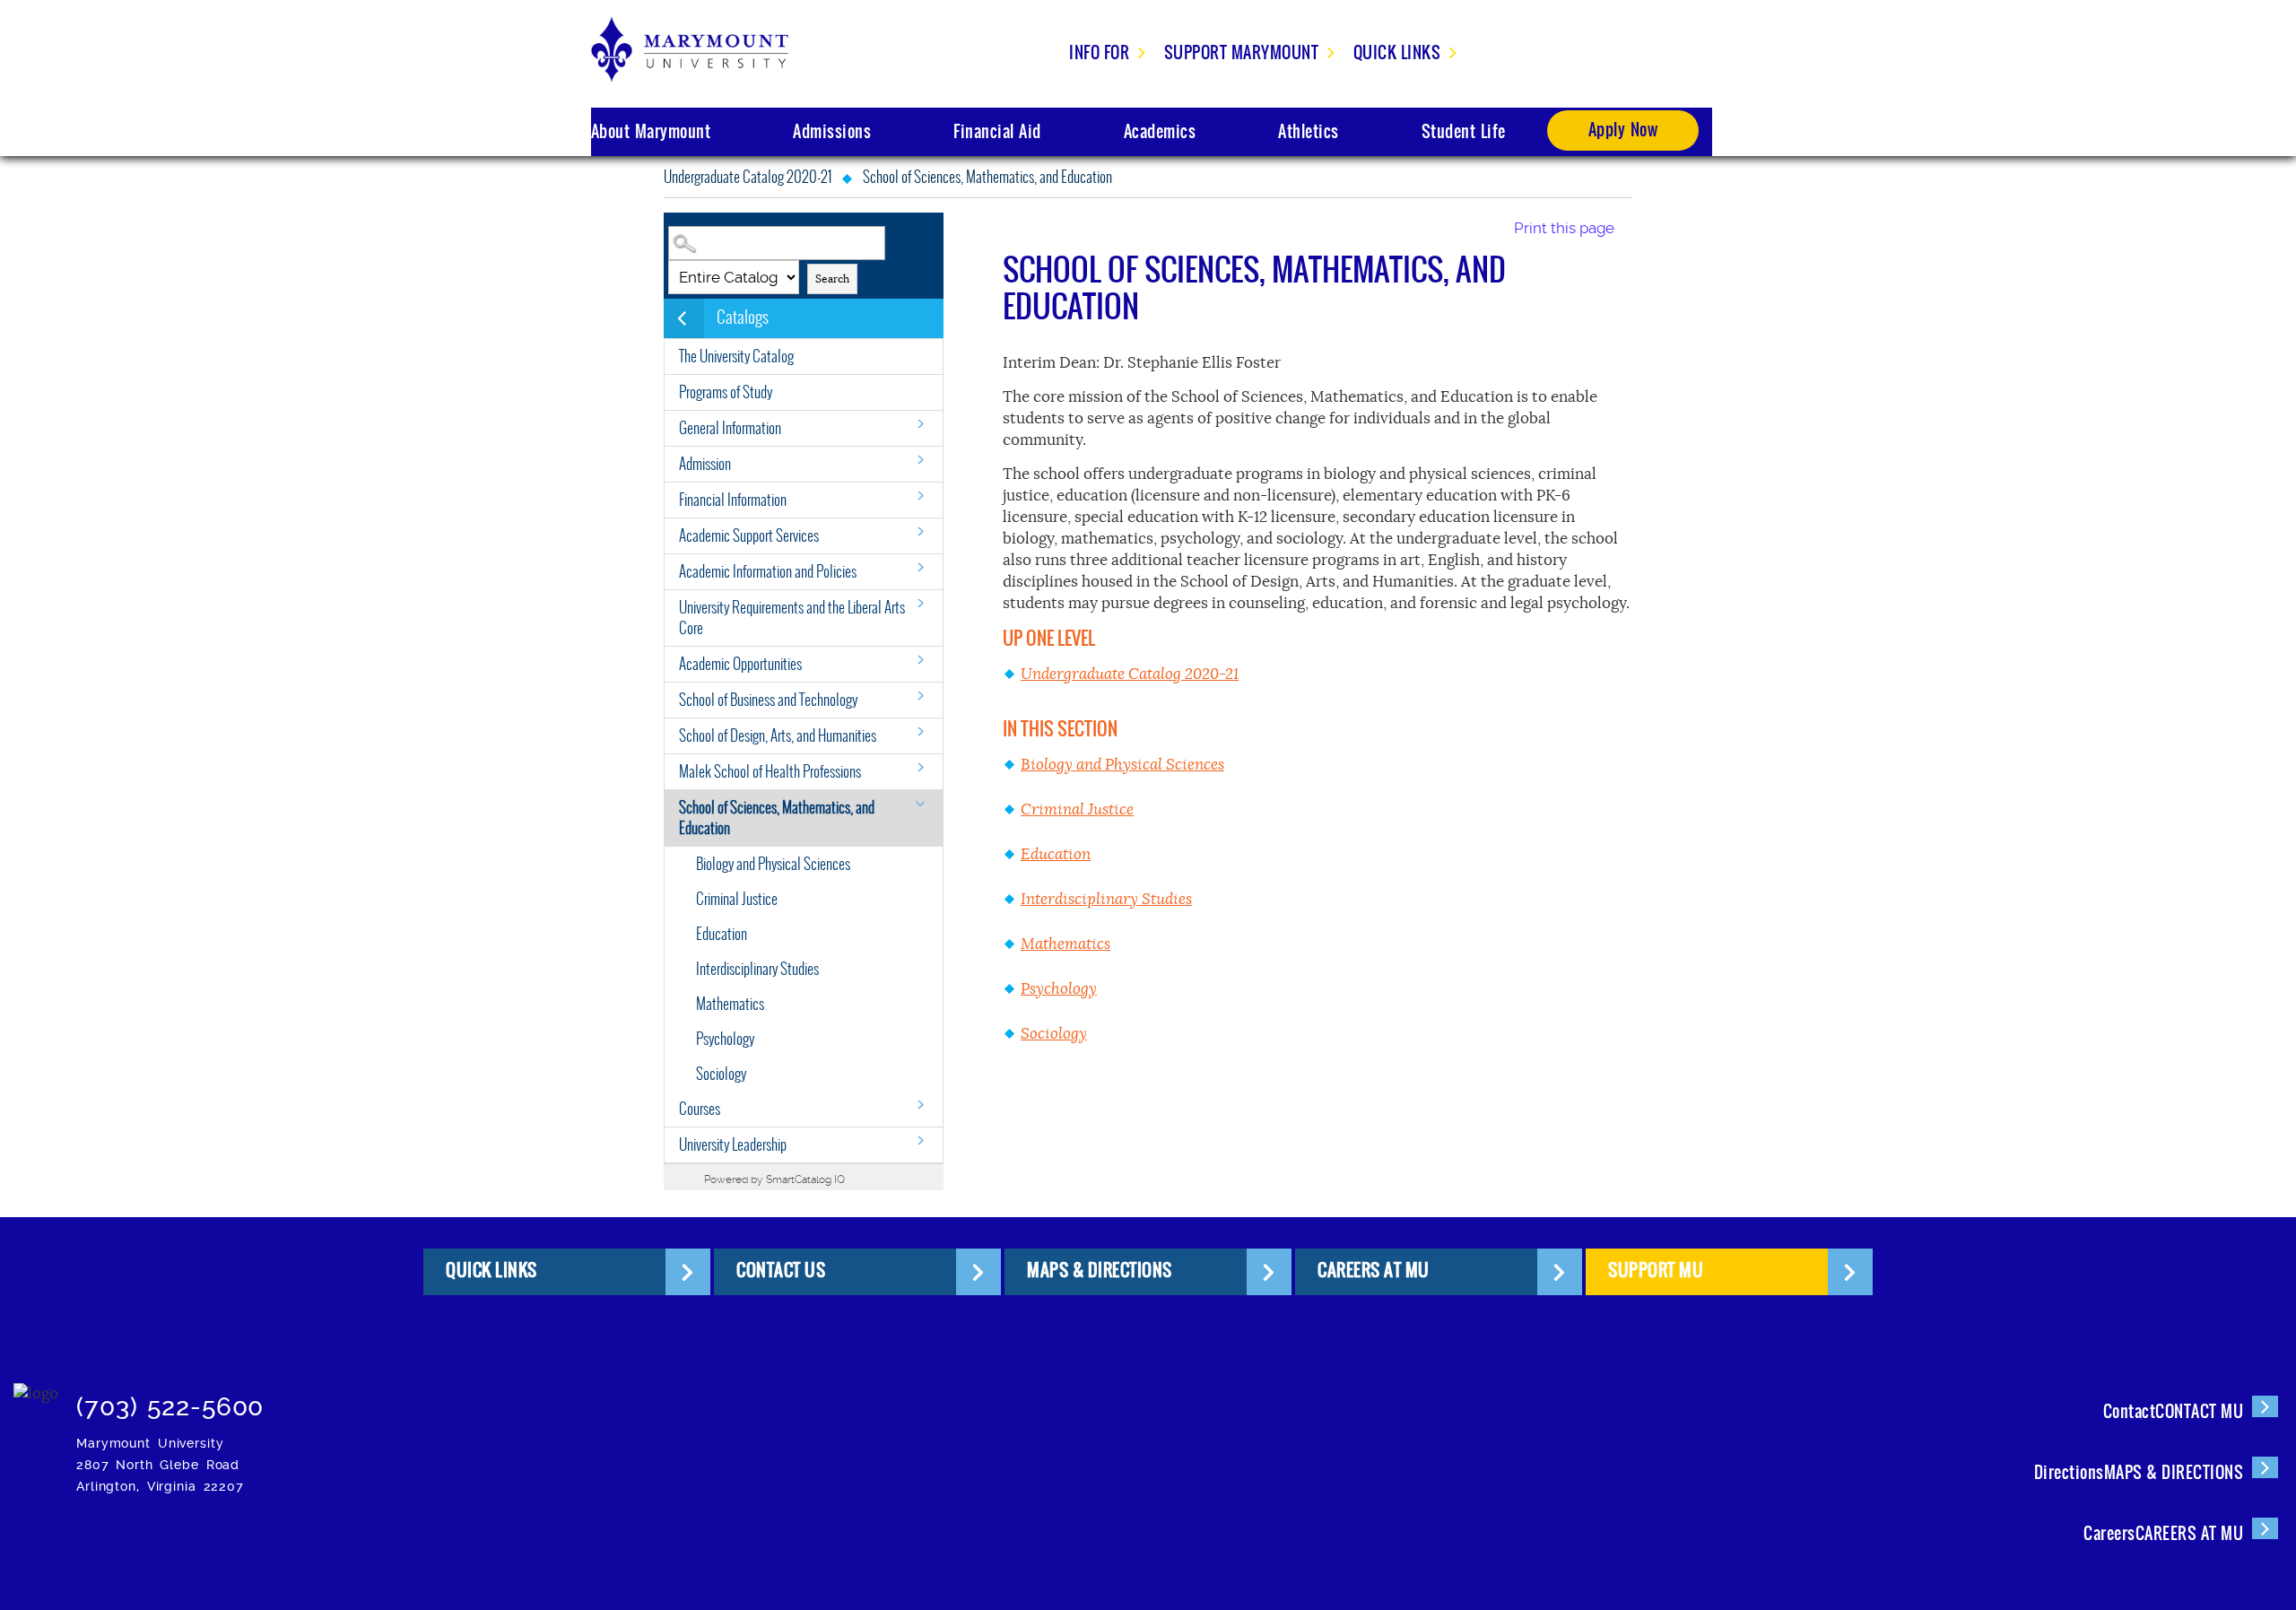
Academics (1160, 131)
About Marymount (651, 131)
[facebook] (423, 1398)
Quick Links (1397, 52)
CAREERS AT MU (1374, 1270)
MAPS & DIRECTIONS (1100, 1270)
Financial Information (733, 500)
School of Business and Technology (768, 700)
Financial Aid (997, 131)
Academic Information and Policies (768, 572)
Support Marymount (1242, 52)
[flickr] (532, 1398)
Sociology (721, 1074)
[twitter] (478, 1398)
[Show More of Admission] (920, 460)
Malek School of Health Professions (770, 772)
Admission (705, 464)
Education (722, 934)
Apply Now (1623, 130)
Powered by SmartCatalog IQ (774, 1179)
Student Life (1464, 131)
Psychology (725, 1039)
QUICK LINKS (491, 1270)
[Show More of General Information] (920, 424)
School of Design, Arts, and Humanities (778, 736)
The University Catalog (736, 357)
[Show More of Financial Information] (920, 496)
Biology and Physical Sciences (773, 864)
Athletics (1309, 131)
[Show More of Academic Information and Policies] (920, 567)
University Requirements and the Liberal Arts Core (792, 618)
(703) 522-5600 (170, 1407)
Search (832, 278)
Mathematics (730, 1004)
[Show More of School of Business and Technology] (920, 696)
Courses (700, 1109)
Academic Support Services (749, 536)
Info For (1099, 52)
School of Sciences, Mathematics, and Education (777, 818)
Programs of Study (726, 392)
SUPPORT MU (1656, 1270)
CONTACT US (781, 1270)
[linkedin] (587, 1398)
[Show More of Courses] (920, 1105)
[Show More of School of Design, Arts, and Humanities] (920, 731)
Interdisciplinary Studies (757, 969)
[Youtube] (642, 1398)
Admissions (832, 131)
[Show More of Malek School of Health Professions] (920, 767)
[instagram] (368, 1398)
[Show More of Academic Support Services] (920, 531)
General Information (730, 428)
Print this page (1564, 228)
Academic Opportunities (740, 664)
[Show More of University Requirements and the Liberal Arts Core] (920, 603)
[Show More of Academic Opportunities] (920, 660)
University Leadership (733, 1145)
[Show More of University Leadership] (920, 1140)
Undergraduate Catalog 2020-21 (748, 177)
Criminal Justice (737, 899)
